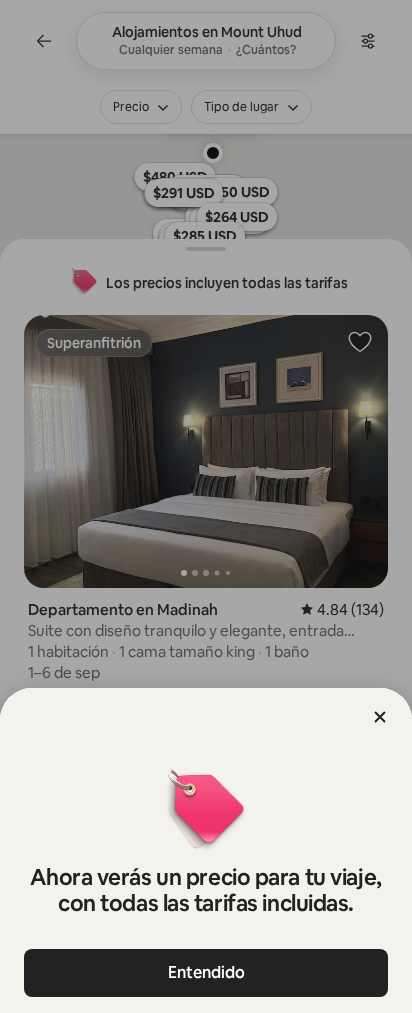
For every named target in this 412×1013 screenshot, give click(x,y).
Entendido (206, 972)
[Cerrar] (380, 717)
